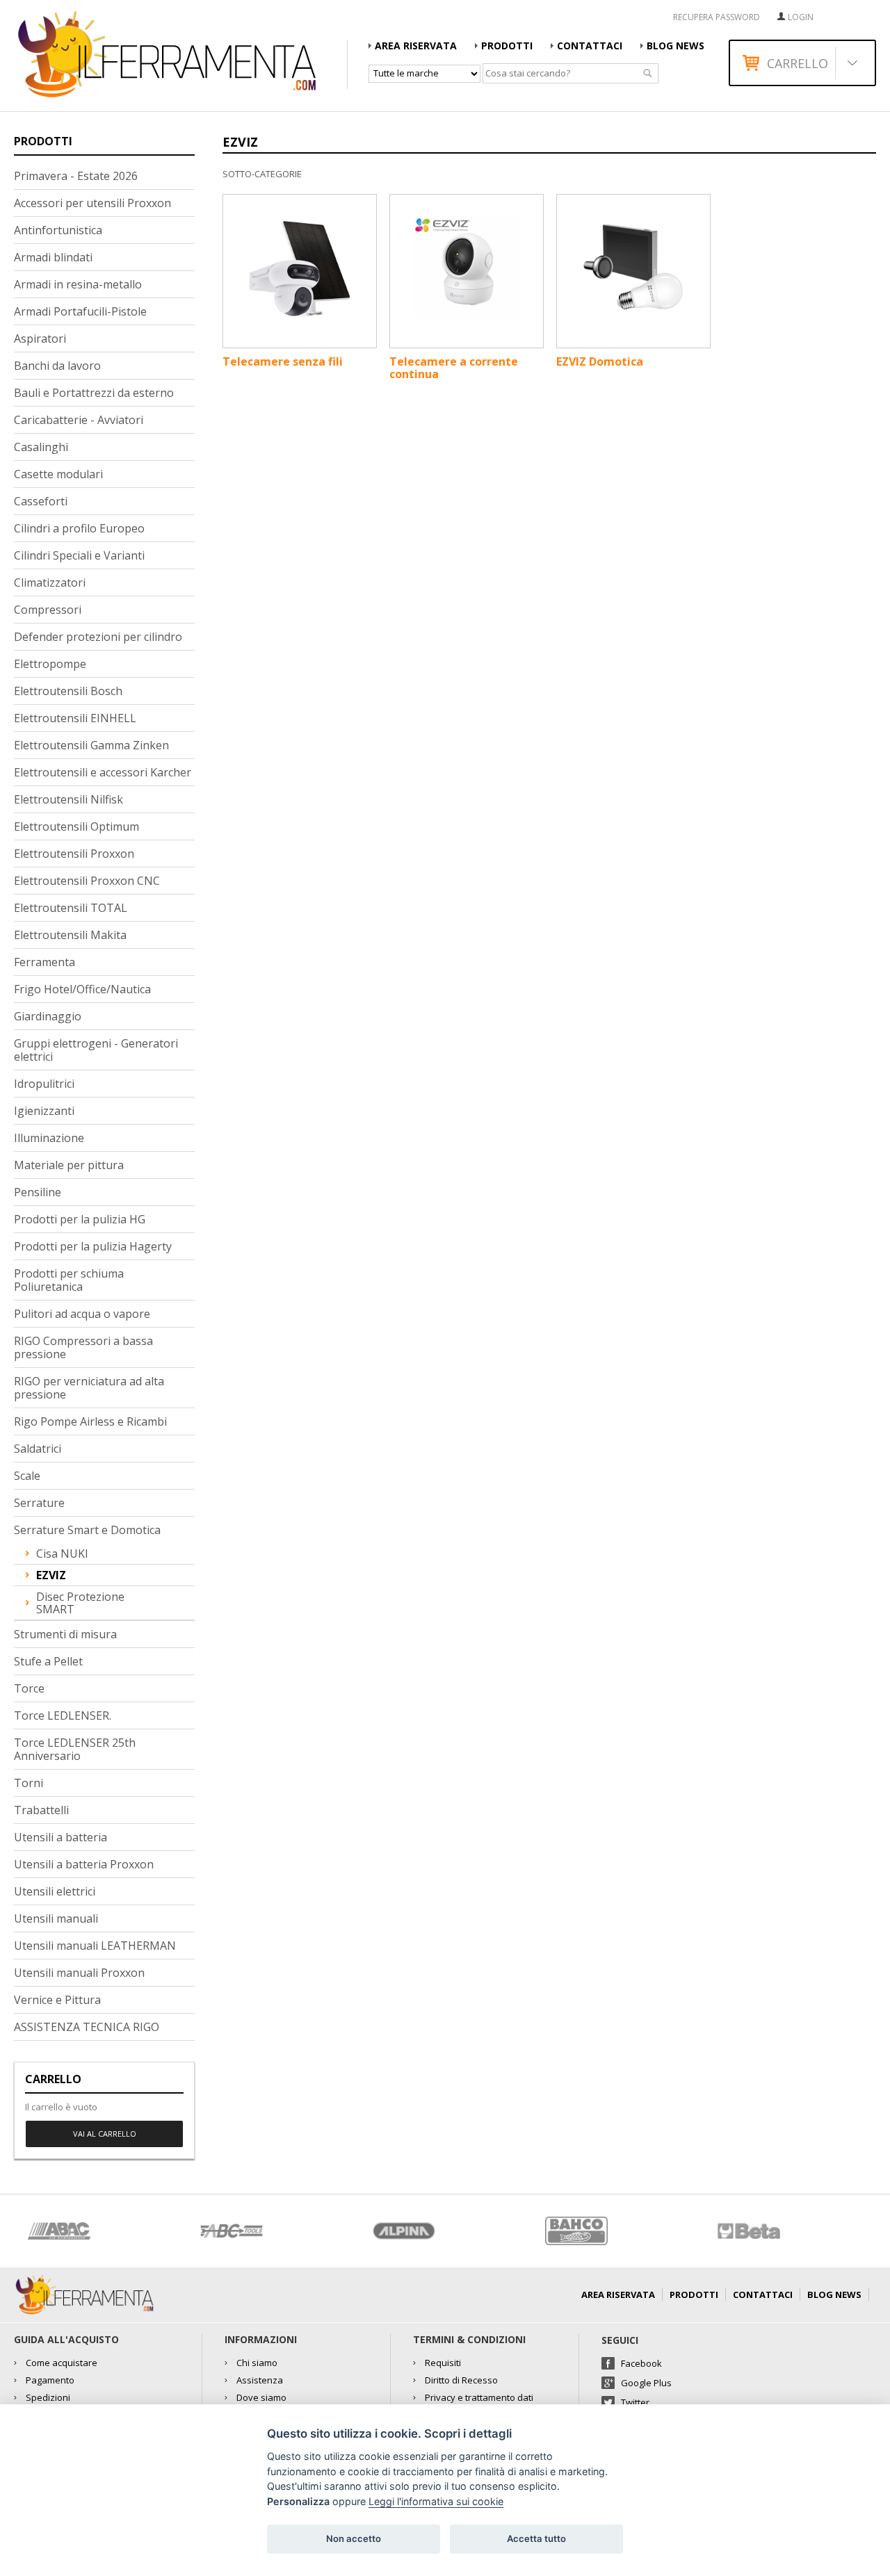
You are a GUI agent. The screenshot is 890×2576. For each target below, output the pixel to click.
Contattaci (590, 46)
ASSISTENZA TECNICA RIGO (87, 2027)
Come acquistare (62, 2363)
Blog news (675, 46)
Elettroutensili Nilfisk (68, 799)
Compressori (48, 610)
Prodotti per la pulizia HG (80, 1219)
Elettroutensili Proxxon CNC (87, 881)
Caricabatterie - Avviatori (79, 420)
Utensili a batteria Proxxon (84, 1864)
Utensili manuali (56, 1918)
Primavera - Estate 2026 (76, 176)
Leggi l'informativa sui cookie (436, 2501)
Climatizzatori (50, 582)
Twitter (635, 2402)
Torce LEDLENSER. (63, 1715)
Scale (27, 1476)
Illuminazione (49, 1138)
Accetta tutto (536, 2538)
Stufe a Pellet (48, 1661)
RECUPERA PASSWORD (717, 17)
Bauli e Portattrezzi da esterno (94, 393)
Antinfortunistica (58, 230)
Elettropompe (50, 664)
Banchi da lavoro (57, 366)
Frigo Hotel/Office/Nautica (82, 989)
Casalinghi (41, 447)
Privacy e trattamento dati (479, 2397)
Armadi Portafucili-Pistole (80, 311)
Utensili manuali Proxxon (79, 1973)
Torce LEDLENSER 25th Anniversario (75, 1749)
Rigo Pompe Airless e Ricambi (90, 1421)
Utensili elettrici (55, 1891)
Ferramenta (44, 962)
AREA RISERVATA (416, 46)
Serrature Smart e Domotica (87, 1530)
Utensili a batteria (60, 1837)
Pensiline (38, 1192)
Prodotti (507, 46)
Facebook (641, 2363)
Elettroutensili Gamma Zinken (91, 745)
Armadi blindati (53, 257)
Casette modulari (58, 474)
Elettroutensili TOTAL (71, 908)
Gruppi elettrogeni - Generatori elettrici (96, 1050)
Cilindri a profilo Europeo (79, 528)
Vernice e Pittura (57, 2000)
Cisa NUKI (62, 1554)
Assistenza (260, 2380)
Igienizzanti (44, 1111)
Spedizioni (48, 2397)
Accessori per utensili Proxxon (92, 203)
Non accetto (354, 2538)
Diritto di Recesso (461, 2380)
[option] (100, 2231)
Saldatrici (38, 1449)
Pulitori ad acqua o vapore (82, 1314)
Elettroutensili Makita (70, 935)
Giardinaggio (48, 1016)
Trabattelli (41, 1810)
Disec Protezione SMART (80, 1603)
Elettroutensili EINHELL (75, 718)
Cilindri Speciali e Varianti (79, 555)
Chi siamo (257, 2363)
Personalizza (298, 2501)
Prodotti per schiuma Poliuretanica (69, 1280)
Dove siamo (261, 2397)
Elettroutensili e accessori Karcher (103, 772)
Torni (29, 1783)
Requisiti (443, 2363)
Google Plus (646, 2383)
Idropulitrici (44, 1084)
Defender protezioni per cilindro (98, 637)
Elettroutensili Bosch (68, 691)
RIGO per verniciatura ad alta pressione (89, 1388)
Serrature (39, 1503)
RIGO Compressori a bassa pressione (83, 1347)
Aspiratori (40, 339)
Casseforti (41, 501)
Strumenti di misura (65, 1634)
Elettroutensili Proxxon (74, 854)
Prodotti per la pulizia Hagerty (93, 1246)
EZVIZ (51, 1575)
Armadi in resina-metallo (78, 284)
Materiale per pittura (69, 1165)
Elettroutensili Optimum (76, 826)
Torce (29, 1688)
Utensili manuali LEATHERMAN (95, 1946)
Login (801, 17)
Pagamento (50, 2380)
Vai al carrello (105, 2134)
